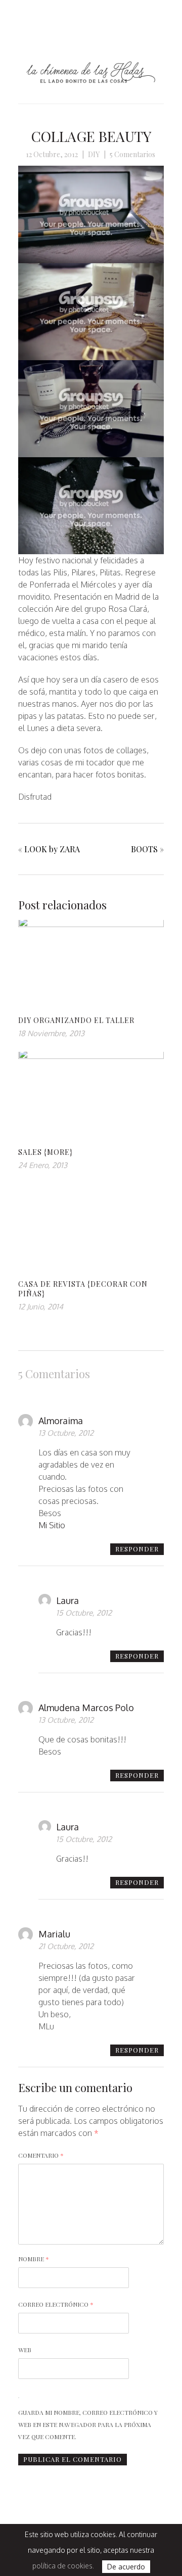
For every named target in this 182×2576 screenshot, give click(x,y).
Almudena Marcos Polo (86, 1708)
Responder (137, 1549)
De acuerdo (126, 2567)
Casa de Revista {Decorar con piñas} (83, 1289)
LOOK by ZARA (52, 849)
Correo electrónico (56, 2304)
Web (25, 2350)
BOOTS (144, 849)
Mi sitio (52, 1525)
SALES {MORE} (45, 1152)
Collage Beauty (91, 136)
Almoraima (61, 1421)
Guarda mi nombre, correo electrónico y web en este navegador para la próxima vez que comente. (88, 2424)
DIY (94, 154)
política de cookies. (63, 2566)
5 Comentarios (132, 154)
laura (67, 1600)
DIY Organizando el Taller (76, 1020)
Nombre (34, 2259)
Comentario (41, 2155)
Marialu (54, 1934)
